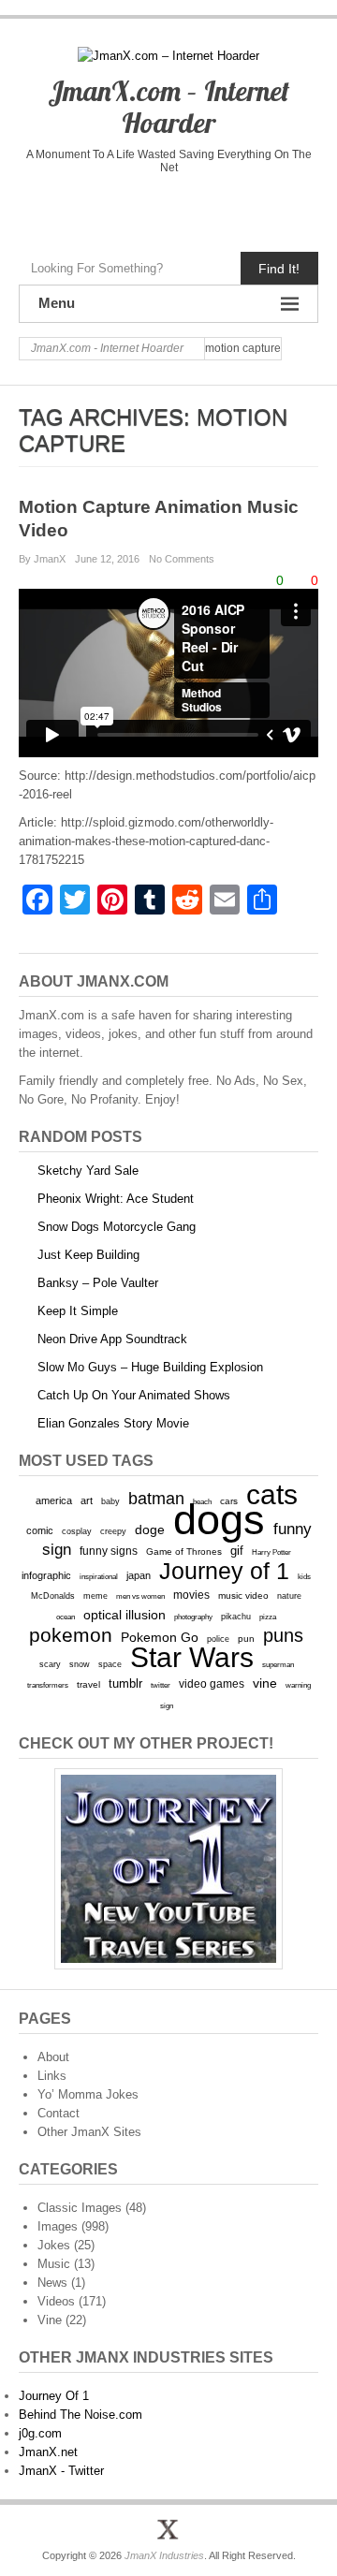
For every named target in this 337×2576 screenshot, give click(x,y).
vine (265, 1683)
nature (289, 1596)
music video (243, 1595)
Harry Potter (271, 1552)
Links (52, 2076)
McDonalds (53, 1595)
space (110, 1664)
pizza (268, 1617)
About (53, 2057)
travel (88, 1684)
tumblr (125, 1683)
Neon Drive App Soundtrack (112, 1339)
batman (156, 1499)
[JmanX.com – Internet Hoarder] (168, 2529)
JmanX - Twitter (61, 2471)
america (54, 1500)
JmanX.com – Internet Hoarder (168, 107)
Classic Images (80, 2208)
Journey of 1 (224, 1571)
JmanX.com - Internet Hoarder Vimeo (168, 208)
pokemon (71, 1635)
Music (54, 2264)
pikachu (236, 1617)
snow (80, 1664)
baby (110, 1501)
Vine (50, 2320)
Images (58, 2226)
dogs (219, 1520)
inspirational (99, 1576)
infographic (46, 1575)
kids (304, 1576)
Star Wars (192, 1657)
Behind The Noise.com (81, 2415)
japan (139, 1575)
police (218, 1639)
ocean (66, 1617)
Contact (59, 2113)
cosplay (77, 1531)
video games (212, 1684)
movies (191, 1595)
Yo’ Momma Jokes (88, 2094)
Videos (56, 2301)
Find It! (279, 269)
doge (150, 1529)
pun (246, 1639)
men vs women (140, 1596)
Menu (57, 303)
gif (237, 1551)
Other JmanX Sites (89, 2132)
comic (40, 1530)
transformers (48, 1685)
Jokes (54, 2245)
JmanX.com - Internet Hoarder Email (247, 208)
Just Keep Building (88, 1255)
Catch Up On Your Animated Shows (134, 1395)
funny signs (109, 1551)
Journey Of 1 (54, 2396)
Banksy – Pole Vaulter (98, 1283)
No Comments (182, 559)
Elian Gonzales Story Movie (113, 1423)
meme (95, 1595)
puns (283, 1635)
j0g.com (40, 2433)
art (87, 1500)
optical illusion (125, 1615)
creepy (113, 1531)
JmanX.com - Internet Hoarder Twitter (89, 208)
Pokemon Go (160, 1637)
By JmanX (42, 559)
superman (278, 1664)
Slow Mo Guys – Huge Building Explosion (150, 1367)
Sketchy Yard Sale (88, 1171)
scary (50, 1664)
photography (193, 1617)
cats (272, 1494)
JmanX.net (48, 2452)
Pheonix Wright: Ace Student (116, 1199)
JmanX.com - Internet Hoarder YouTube (129, 208)
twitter (161, 1685)
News (52, 2283)
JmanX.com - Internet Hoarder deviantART (207, 208)
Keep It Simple (78, 1311)
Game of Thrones (184, 1551)
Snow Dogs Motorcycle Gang (117, 1227)
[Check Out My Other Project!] (168, 1869)
